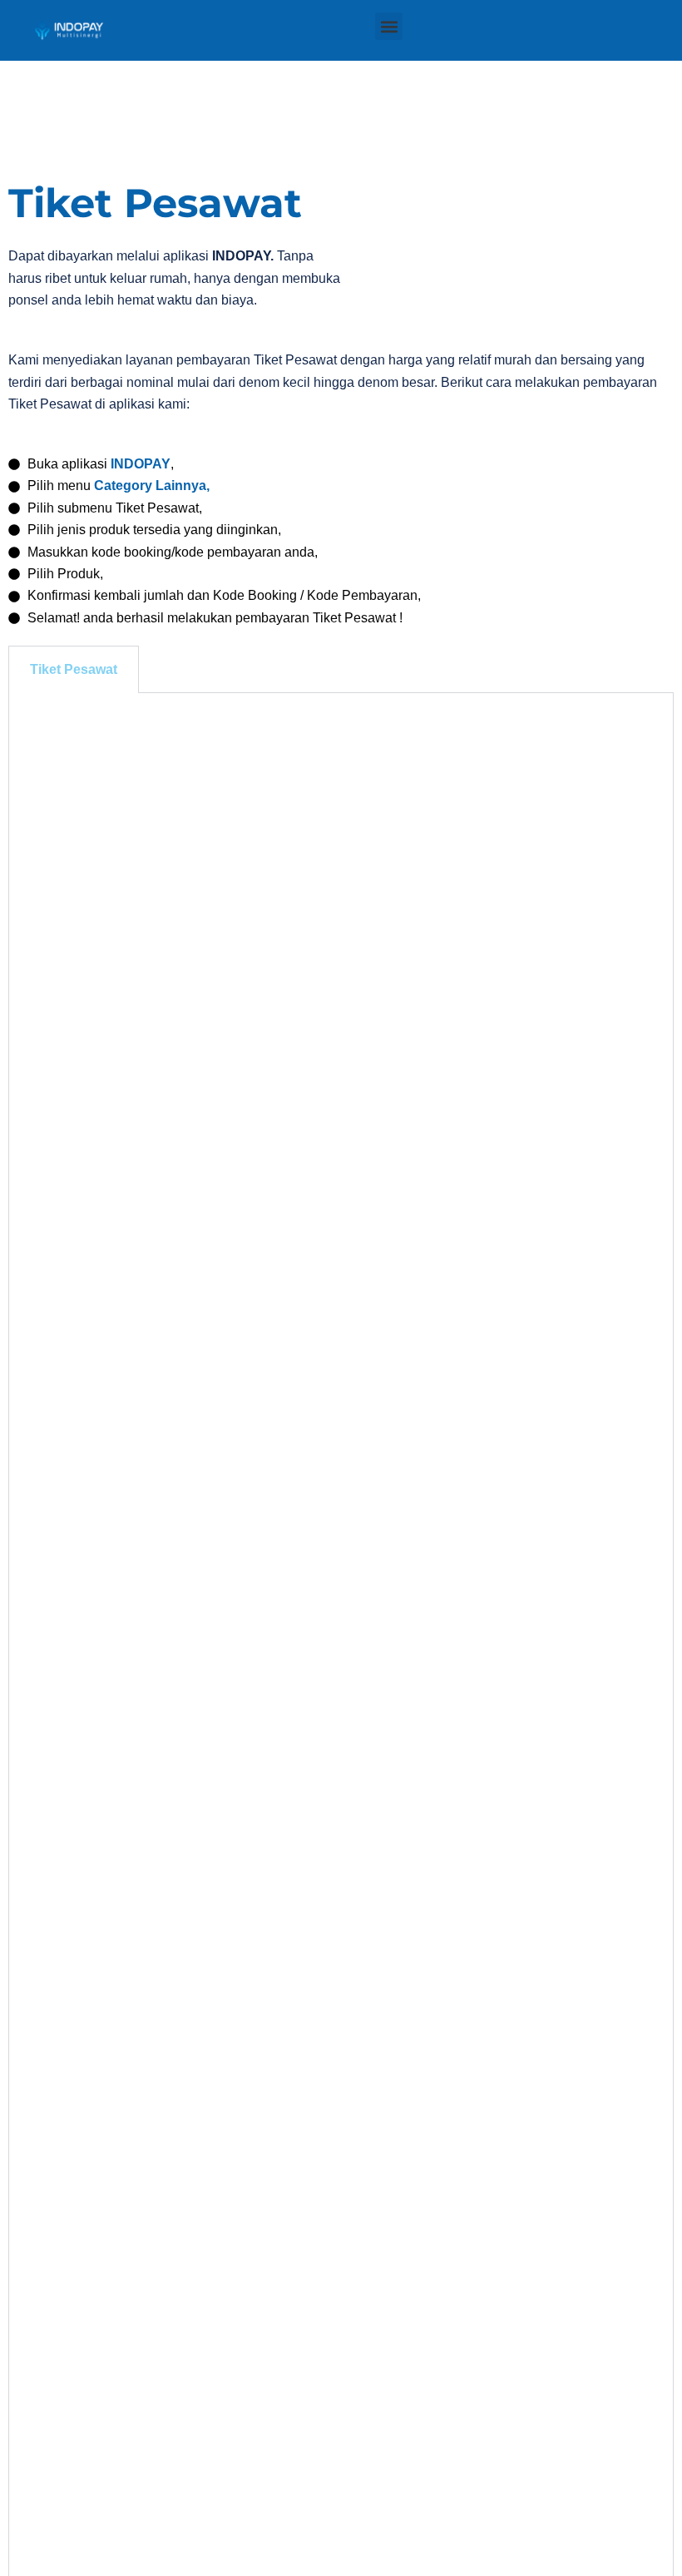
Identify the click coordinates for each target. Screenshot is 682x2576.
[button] (389, 26)
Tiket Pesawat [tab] (74, 669)
